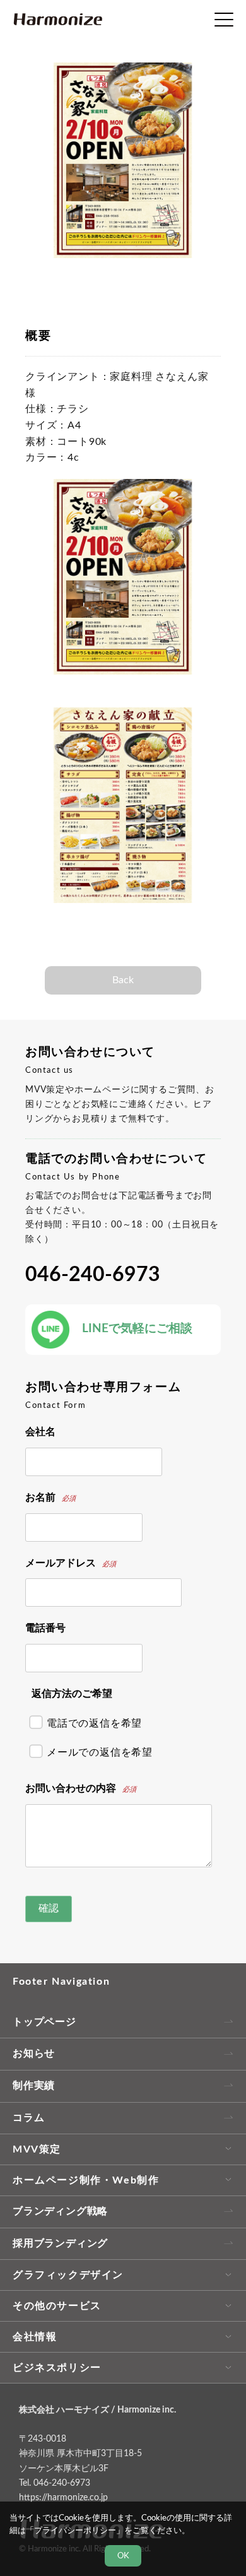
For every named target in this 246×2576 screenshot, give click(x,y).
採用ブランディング (60, 2243)
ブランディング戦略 (60, 2211)
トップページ (44, 2022)
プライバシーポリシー (75, 2531)
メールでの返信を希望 (100, 1752)
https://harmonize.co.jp (63, 2497)
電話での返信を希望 (94, 1723)
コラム (28, 2118)
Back (123, 980)
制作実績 (34, 2086)
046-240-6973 (93, 1275)
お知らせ (34, 2053)
